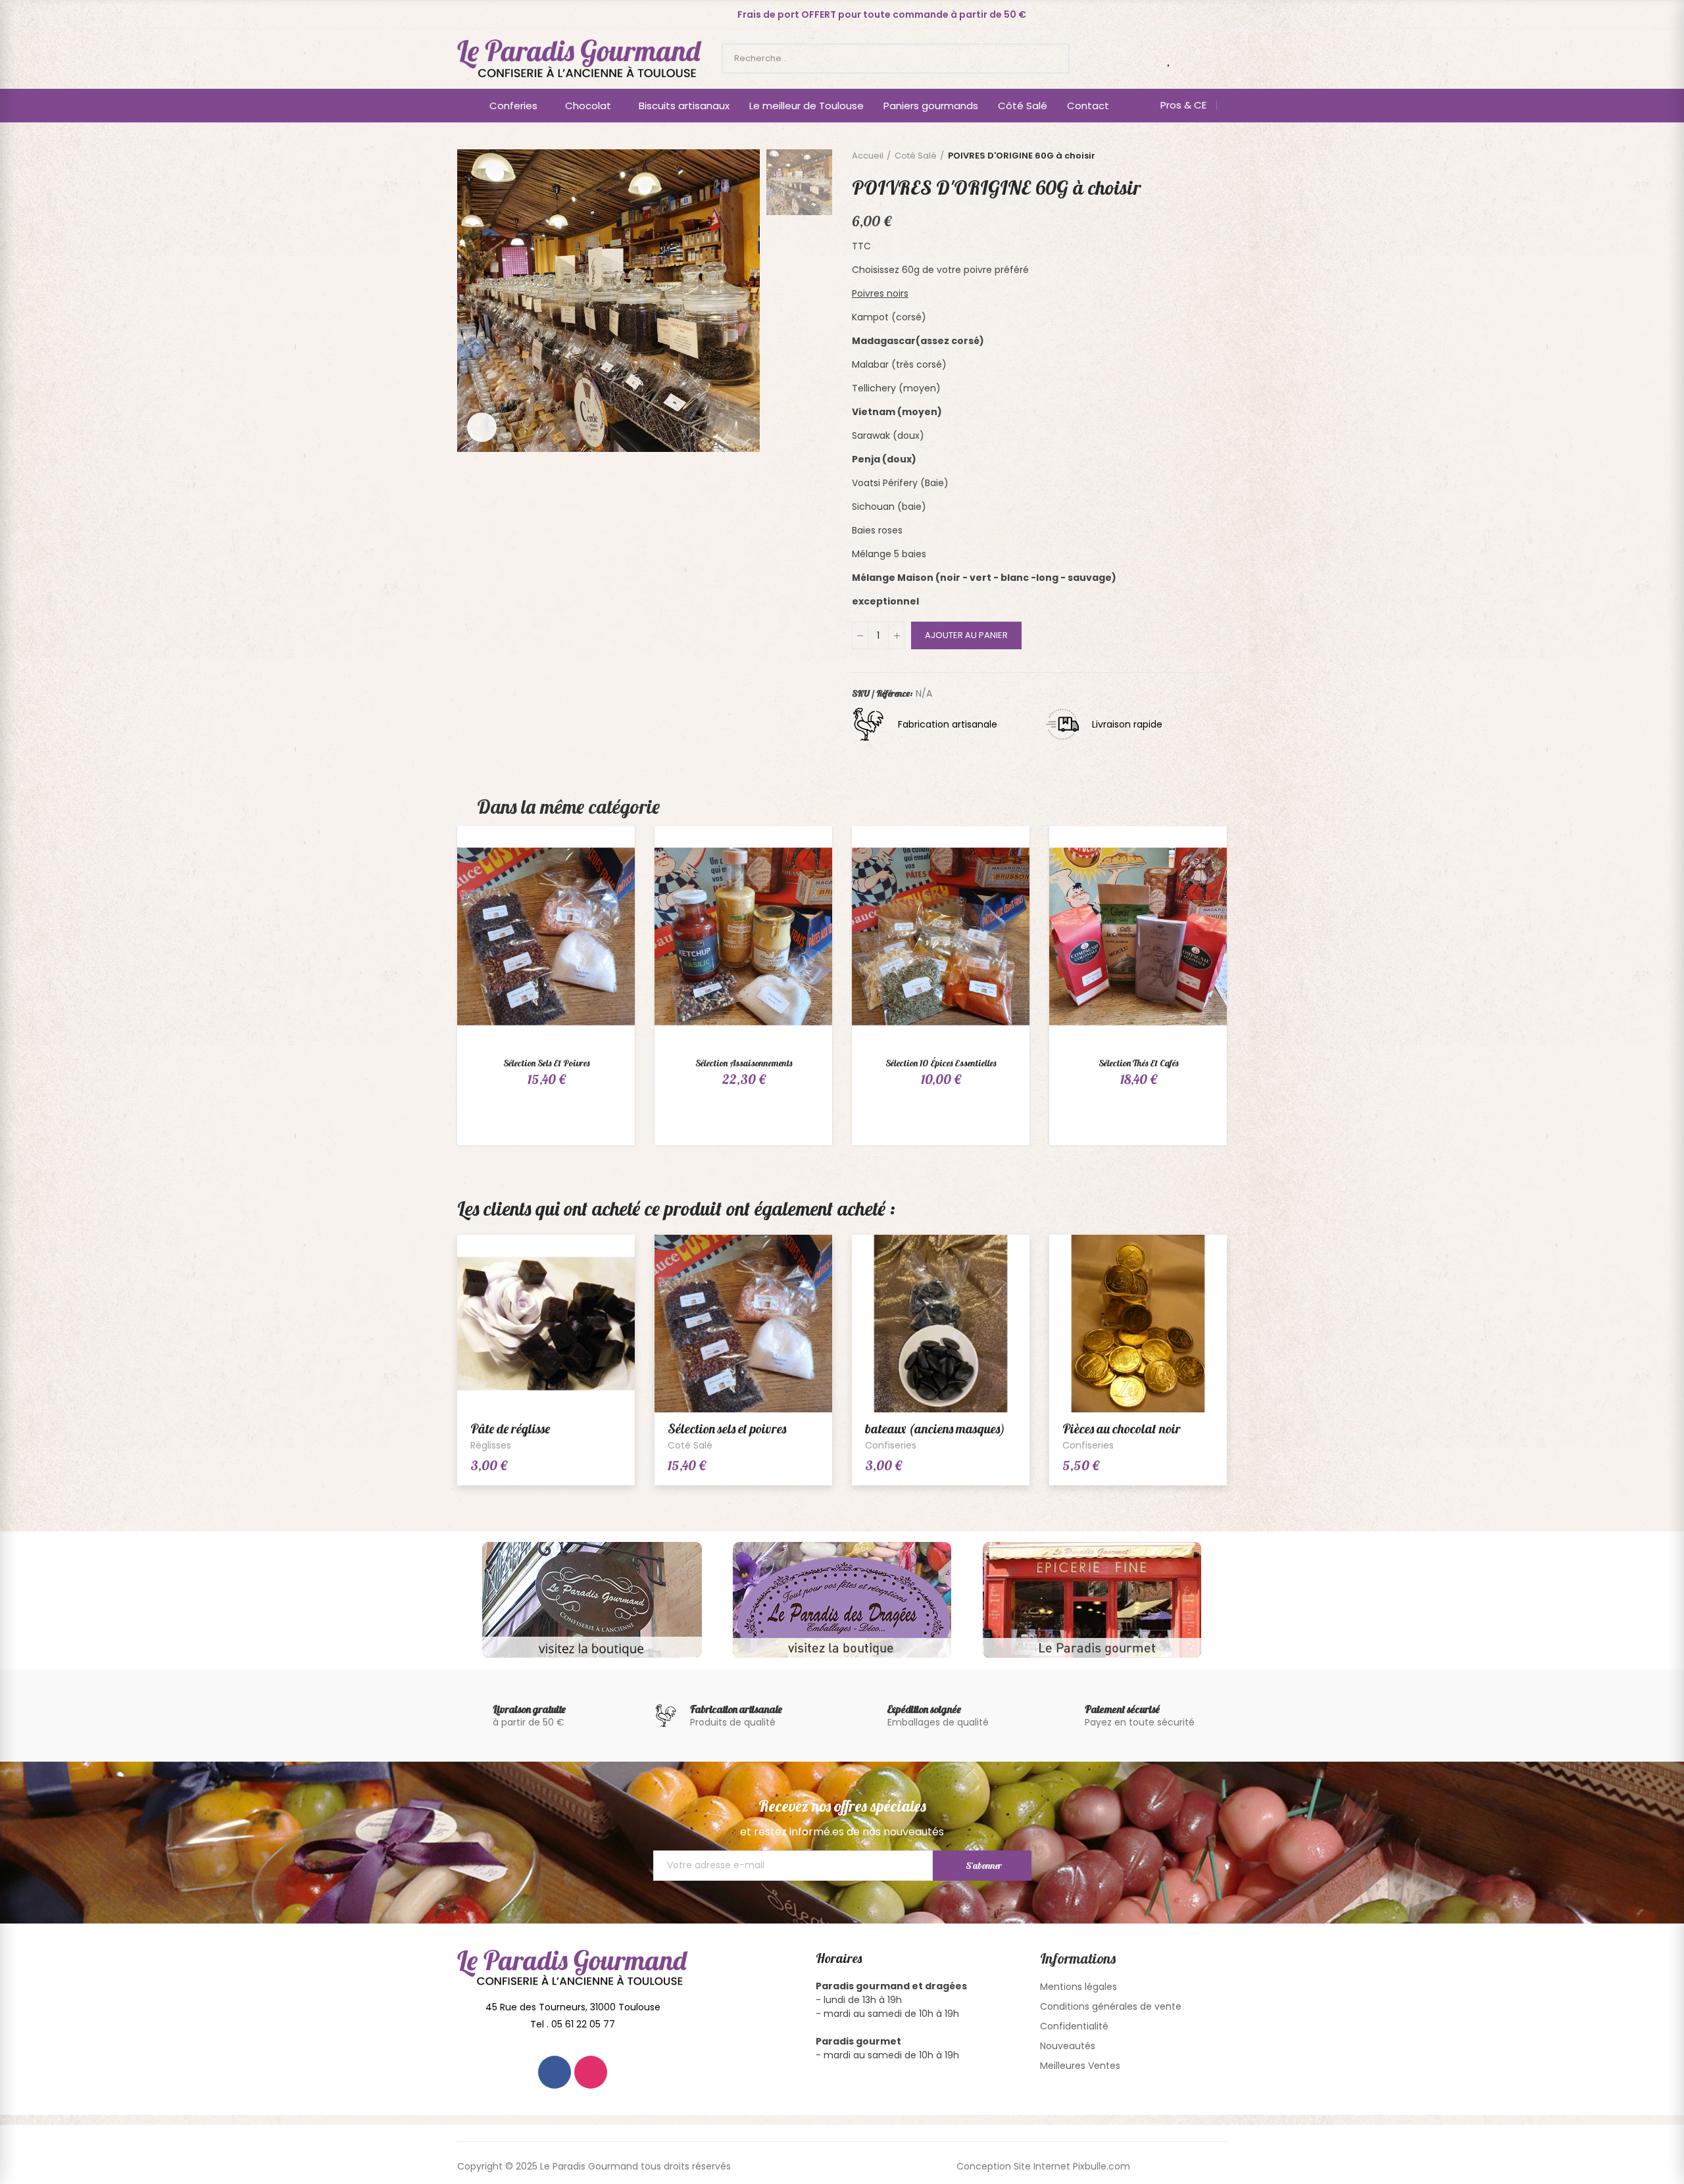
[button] (882, 14)
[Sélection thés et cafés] (1138, 936)
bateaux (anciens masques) (935, 1428)
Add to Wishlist (602, 849)
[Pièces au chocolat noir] (1138, 1324)
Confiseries (891, 1445)
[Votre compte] (1220, 59)
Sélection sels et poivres (546, 1063)
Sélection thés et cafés (1138, 1063)
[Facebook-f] (555, 2072)
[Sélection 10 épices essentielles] (941, 936)
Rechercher (1049, 59)
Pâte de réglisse (510, 1428)
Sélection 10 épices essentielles (941, 1063)
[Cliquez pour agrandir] (482, 427)
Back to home (1220, 156)
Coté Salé (690, 1445)
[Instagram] (591, 2072)
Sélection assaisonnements (744, 1063)
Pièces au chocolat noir (1122, 1428)
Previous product (1204, 156)
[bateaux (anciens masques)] (941, 1324)
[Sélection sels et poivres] (546, 936)
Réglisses (491, 1445)
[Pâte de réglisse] (546, 1324)
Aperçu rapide (602, 876)
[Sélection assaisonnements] (743, 936)
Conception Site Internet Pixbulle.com (1043, 2166)
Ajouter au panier (966, 635)
